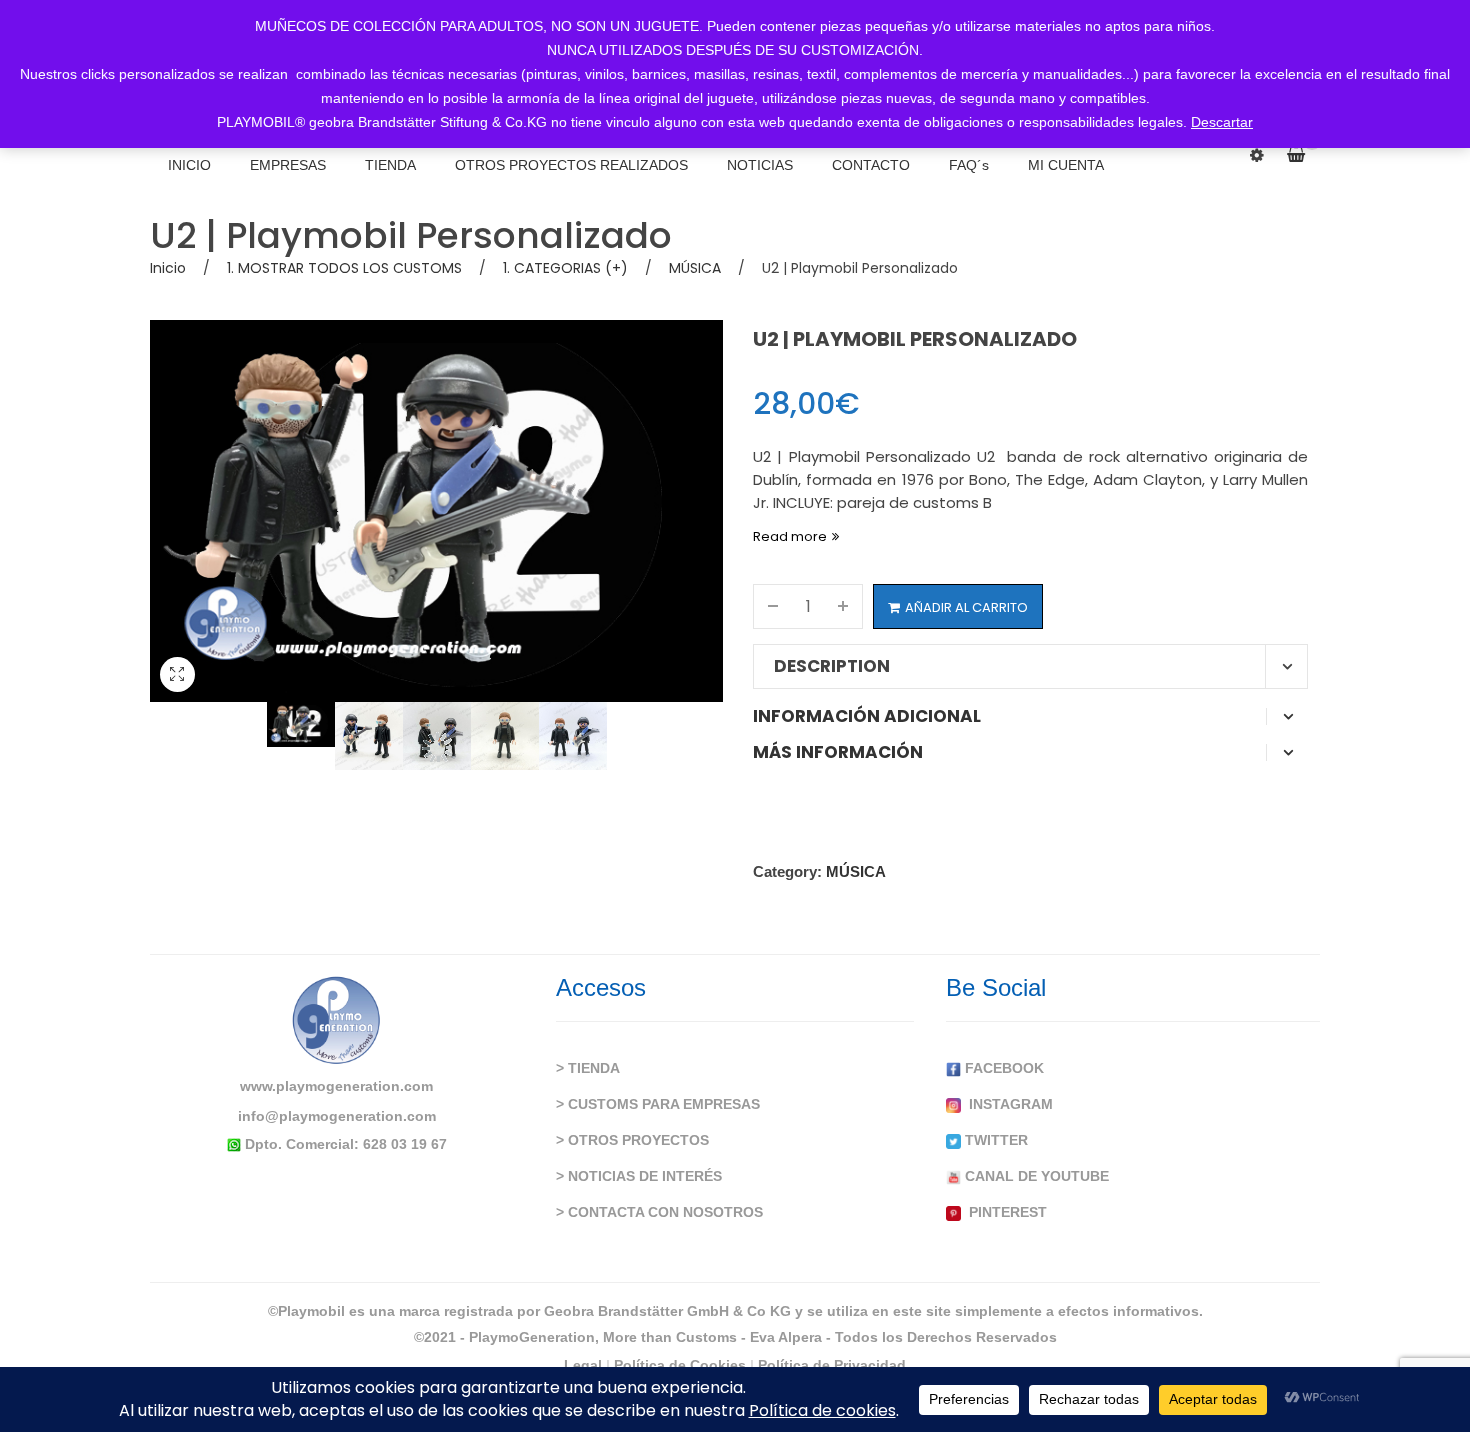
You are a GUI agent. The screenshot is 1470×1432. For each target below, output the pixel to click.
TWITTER (994, 1140)
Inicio (168, 268)
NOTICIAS (760, 165)
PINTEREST (1004, 1212)
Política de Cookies (680, 1365)
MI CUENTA (1066, 165)
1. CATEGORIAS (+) (565, 268)
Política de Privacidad (832, 1365)
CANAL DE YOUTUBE (1035, 1176)
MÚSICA (695, 268)
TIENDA (390, 165)
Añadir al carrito (966, 607)
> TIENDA (588, 1068)
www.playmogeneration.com (336, 1086)
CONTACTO (871, 165)
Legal (583, 1365)
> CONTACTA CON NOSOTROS (659, 1212)
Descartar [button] (1222, 122)
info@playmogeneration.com (337, 1116)
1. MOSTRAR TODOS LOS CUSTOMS (344, 268)
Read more (790, 536)
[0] (1303, 155)
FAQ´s (969, 165)
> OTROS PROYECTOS (632, 1140)
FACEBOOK (1002, 1068)
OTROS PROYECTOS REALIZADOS (571, 165)
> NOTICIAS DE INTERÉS (639, 1176)
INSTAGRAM (1007, 1104)
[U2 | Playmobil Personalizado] (301, 724)
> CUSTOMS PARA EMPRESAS (658, 1104)
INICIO (189, 165)
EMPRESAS (288, 165)
